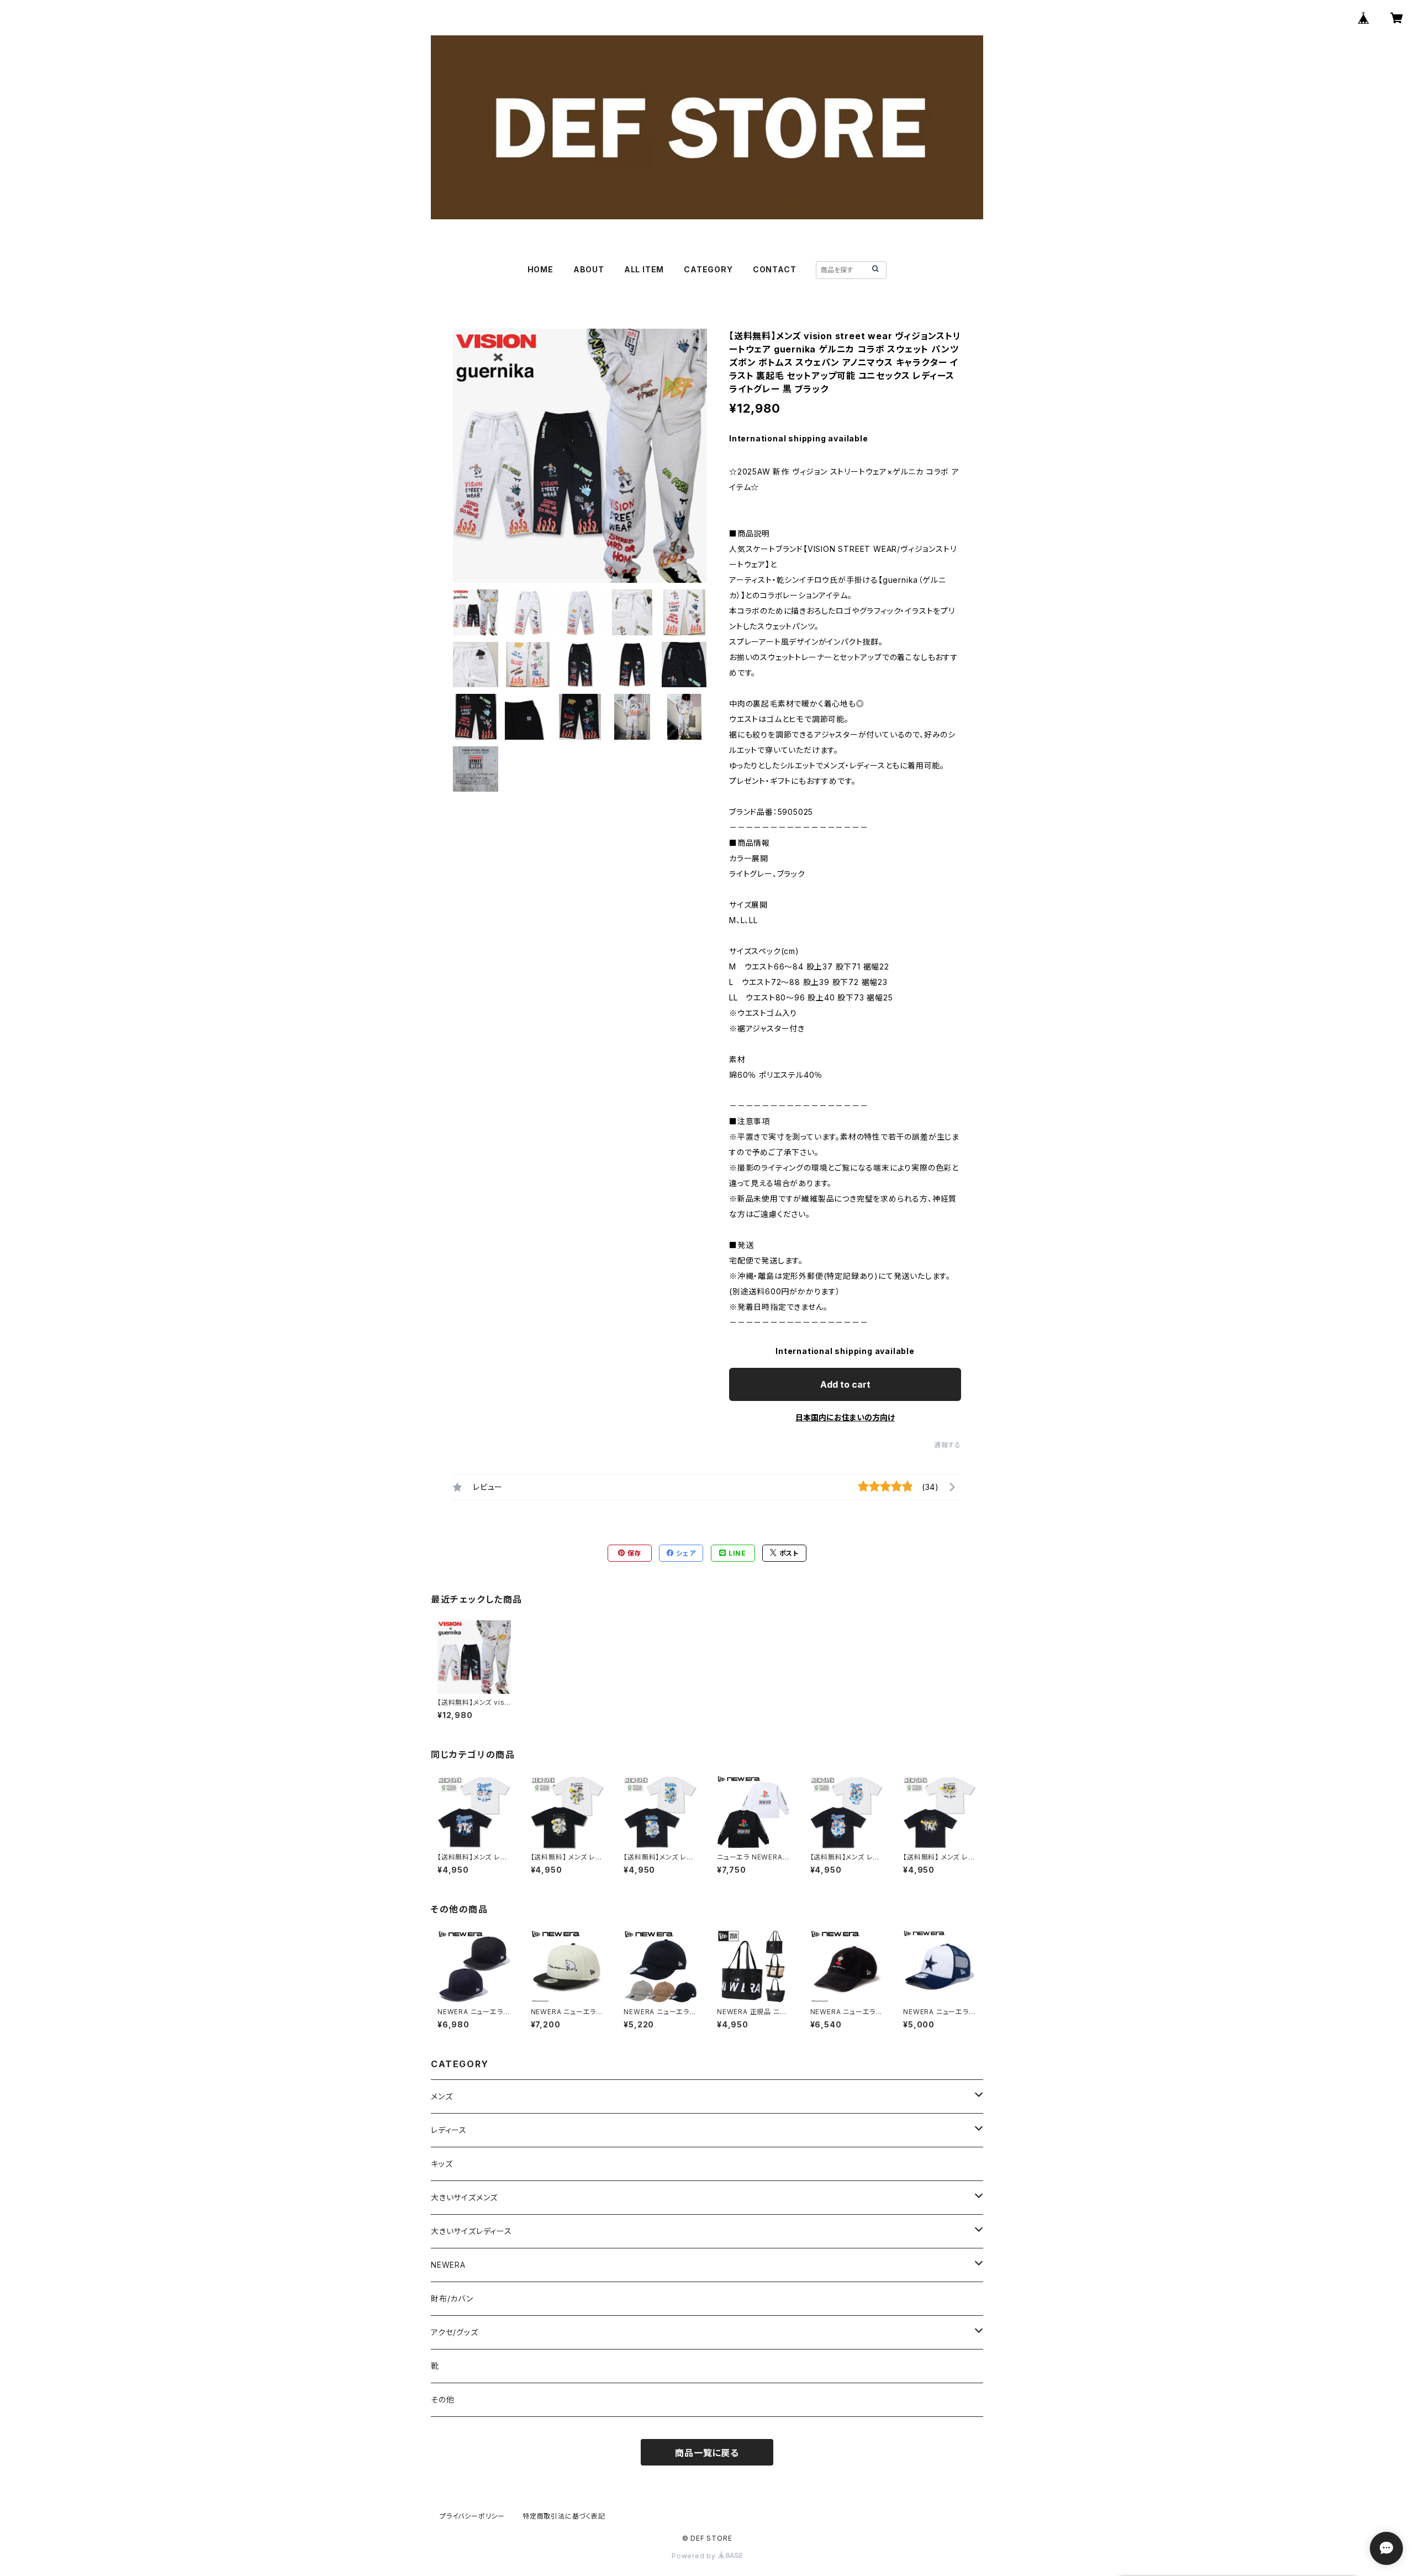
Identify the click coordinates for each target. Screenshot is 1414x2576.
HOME (540, 269)
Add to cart (845, 1384)
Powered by (695, 2556)
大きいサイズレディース (471, 2231)
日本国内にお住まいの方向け (845, 1417)
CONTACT (775, 269)
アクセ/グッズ (455, 2332)
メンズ (442, 2096)
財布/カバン (452, 2298)
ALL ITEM (644, 269)
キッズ (442, 2164)
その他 (442, 2399)
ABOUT (589, 269)
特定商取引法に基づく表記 (564, 2516)
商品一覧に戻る (707, 2453)
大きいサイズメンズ (464, 2197)
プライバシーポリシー (472, 2516)
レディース (449, 2130)
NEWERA (448, 2265)
